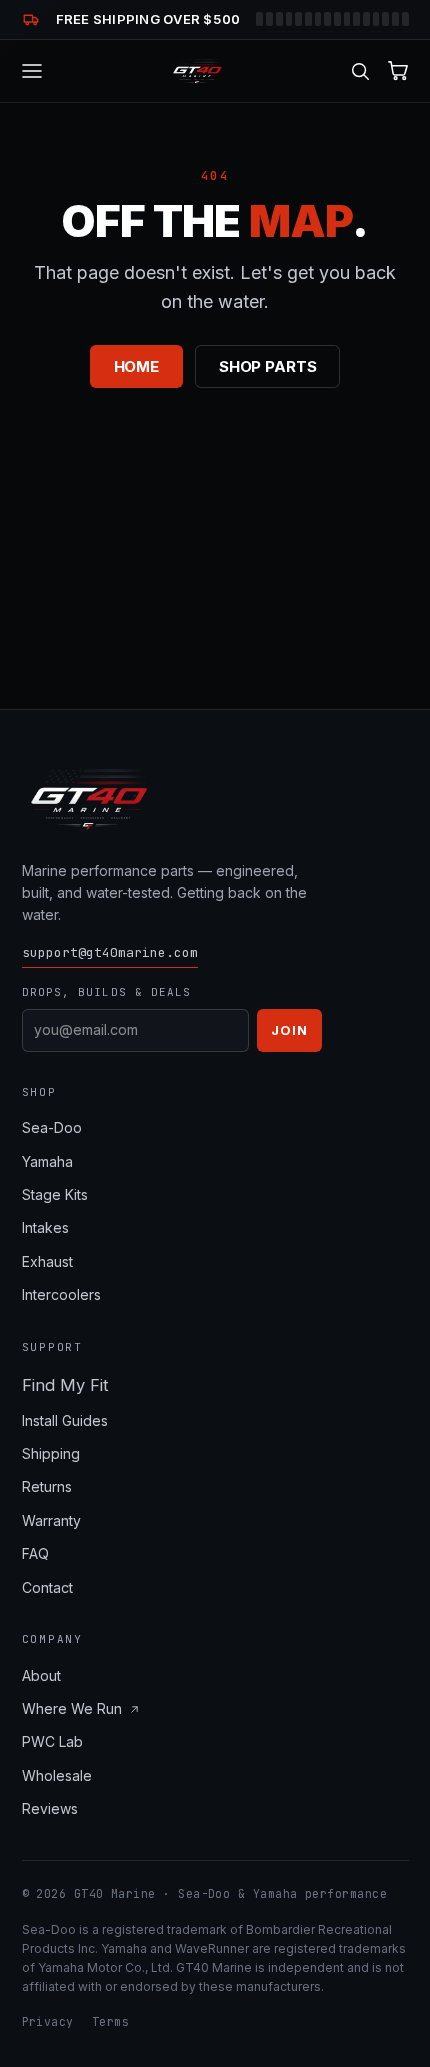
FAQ (35, 1553)
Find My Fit (65, 1385)
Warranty (51, 1520)
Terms (110, 2021)
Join (289, 1030)
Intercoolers (61, 1294)
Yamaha (47, 1161)
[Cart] (398, 70)
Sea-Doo (52, 1127)
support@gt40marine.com (110, 952)
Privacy (48, 2021)
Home (136, 366)
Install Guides (65, 1420)
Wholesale (57, 1775)
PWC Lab (52, 1741)
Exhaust (47, 1261)
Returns (47, 1486)
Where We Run (72, 1708)
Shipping (51, 1453)
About (41, 1675)
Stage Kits (55, 1194)
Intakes (45, 1227)
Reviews (50, 1808)
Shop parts (268, 366)
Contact (47, 1587)
